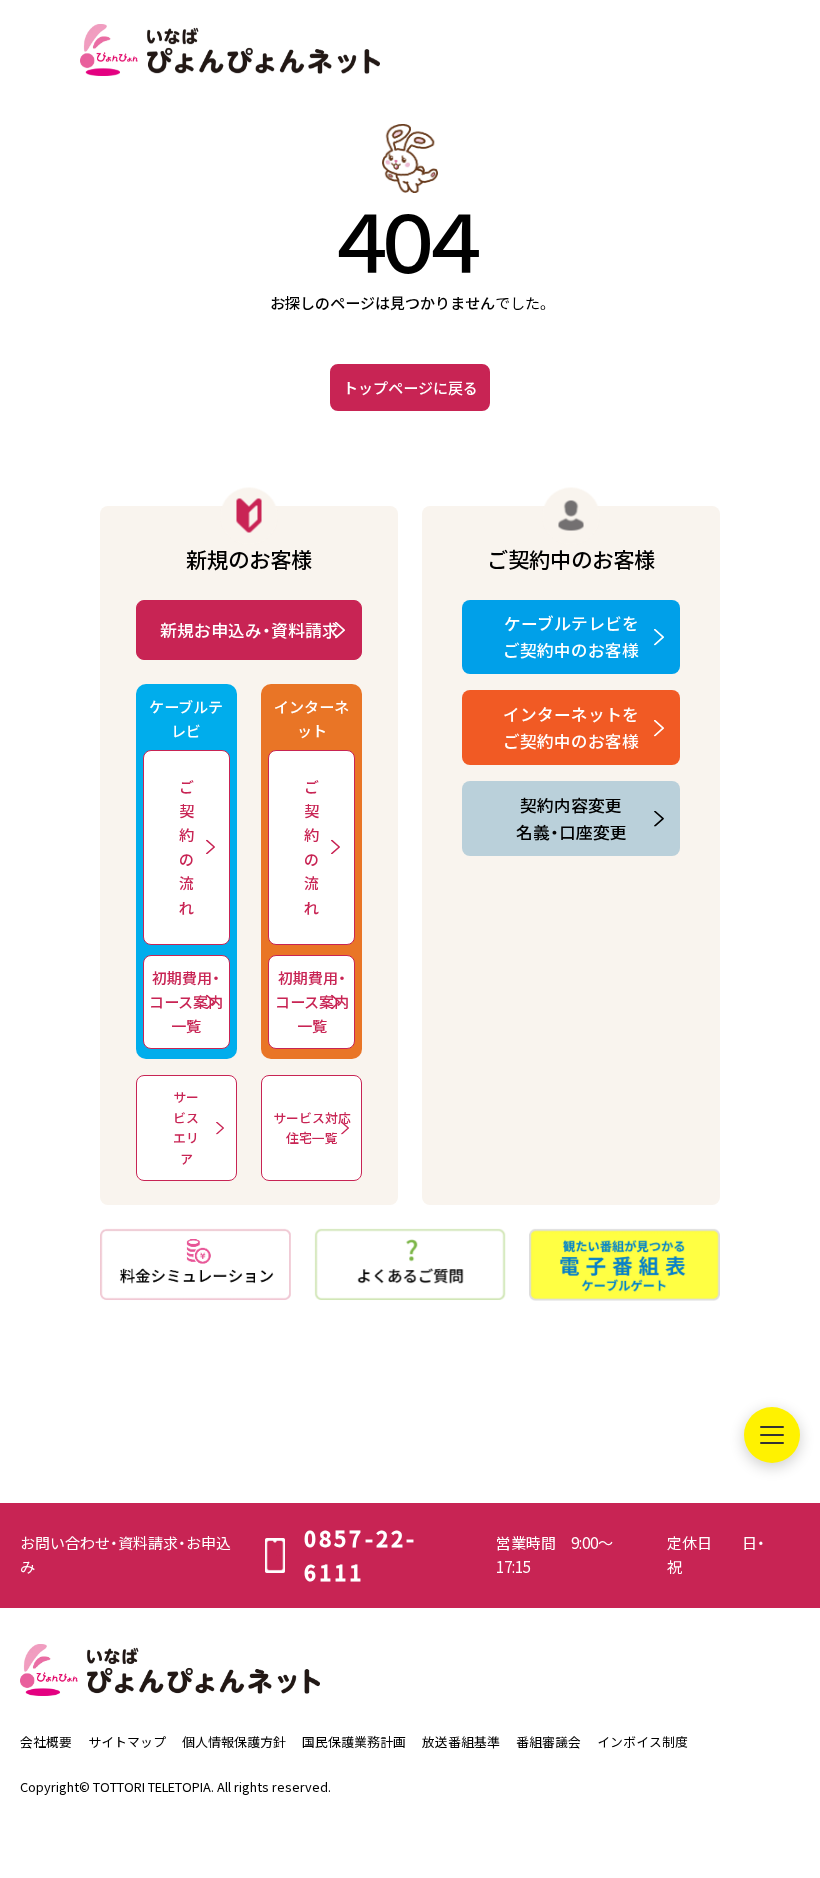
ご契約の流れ (186, 846)
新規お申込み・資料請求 (249, 630)
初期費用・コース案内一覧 (186, 1001)
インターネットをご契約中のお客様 (571, 727)
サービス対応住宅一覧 (312, 1127)
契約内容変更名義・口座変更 (571, 818)
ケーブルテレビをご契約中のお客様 (571, 636)
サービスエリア (186, 1127)
